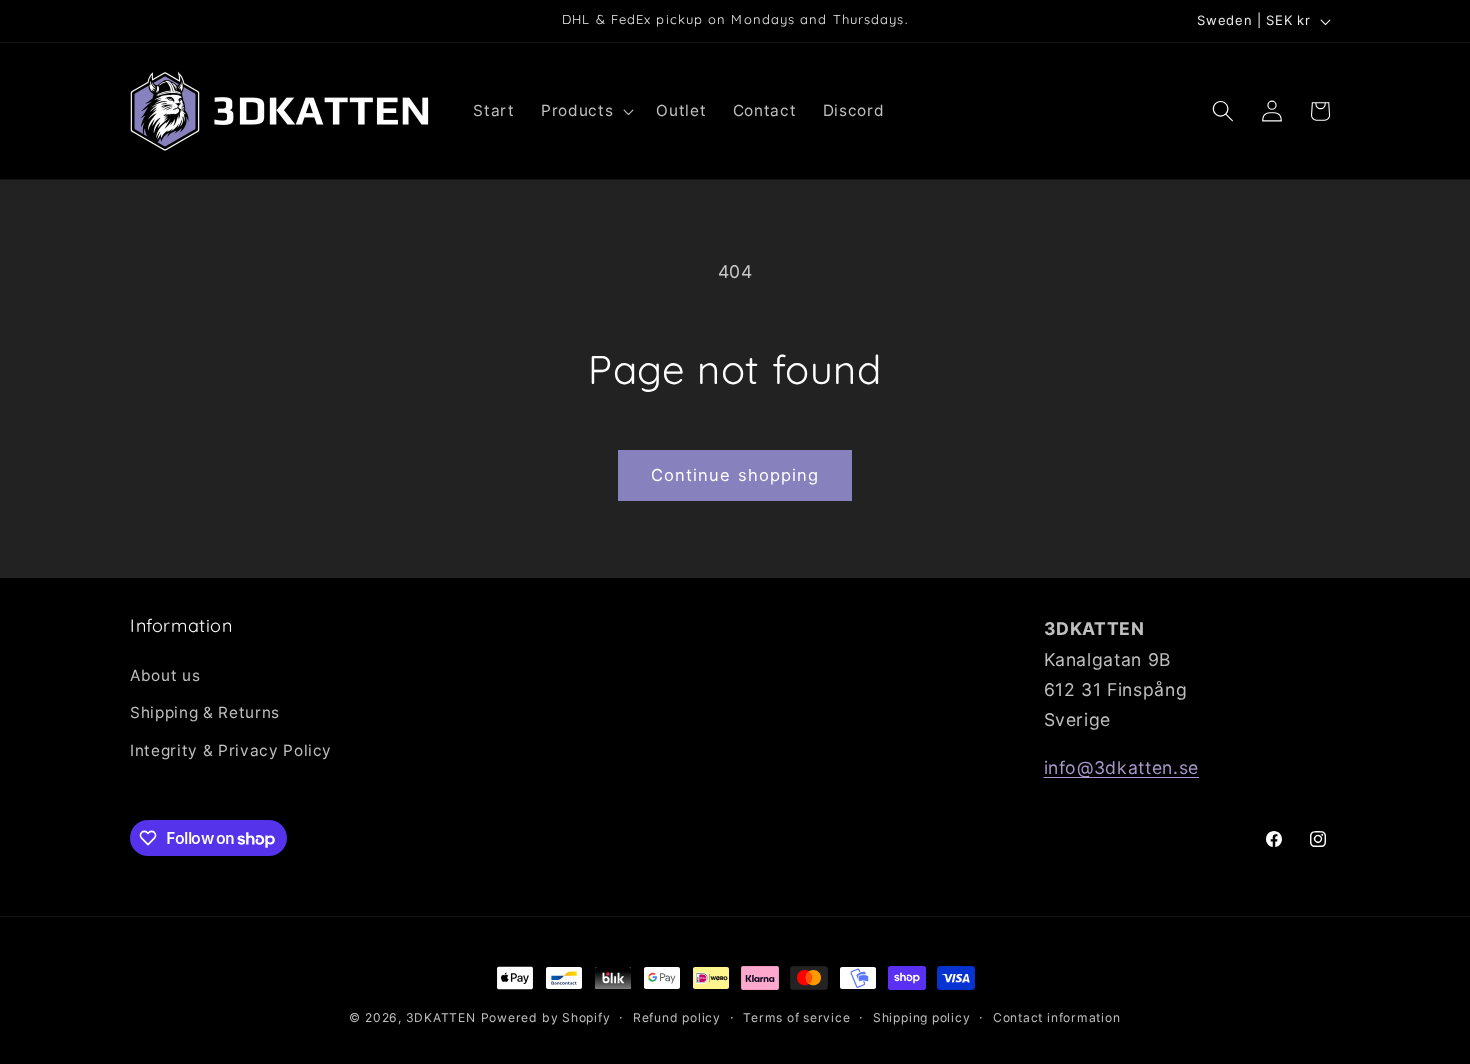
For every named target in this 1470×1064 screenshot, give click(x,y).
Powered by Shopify (546, 1017)
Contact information (1057, 1017)
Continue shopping (735, 475)
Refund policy (677, 1017)
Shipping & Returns (205, 712)
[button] (585, 111)
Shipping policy (922, 1017)
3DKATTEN (441, 1017)
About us (165, 675)
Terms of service (796, 1017)
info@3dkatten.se (1122, 767)
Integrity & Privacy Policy (231, 750)
